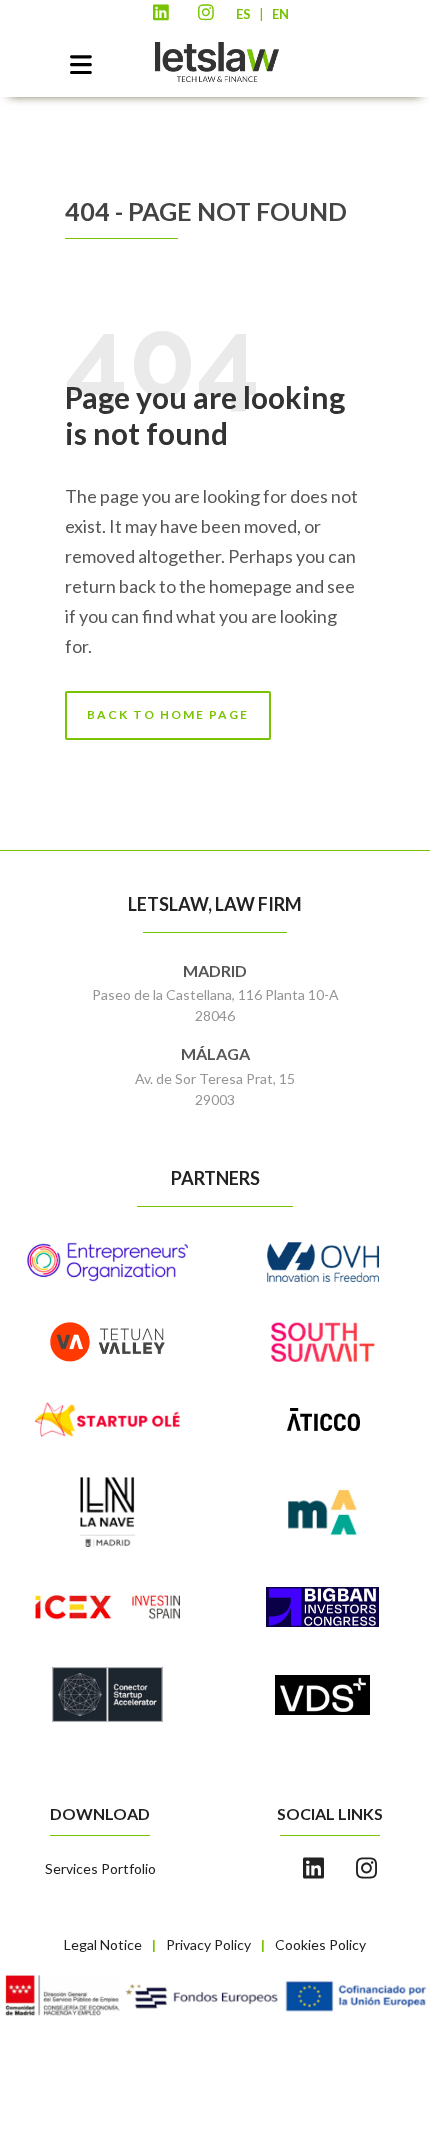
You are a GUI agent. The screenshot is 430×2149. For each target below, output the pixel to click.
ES (243, 14)
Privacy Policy (208, 1944)
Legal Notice (103, 1944)
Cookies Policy (320, 1944)
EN (280, 14)
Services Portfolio (100, 1868)
